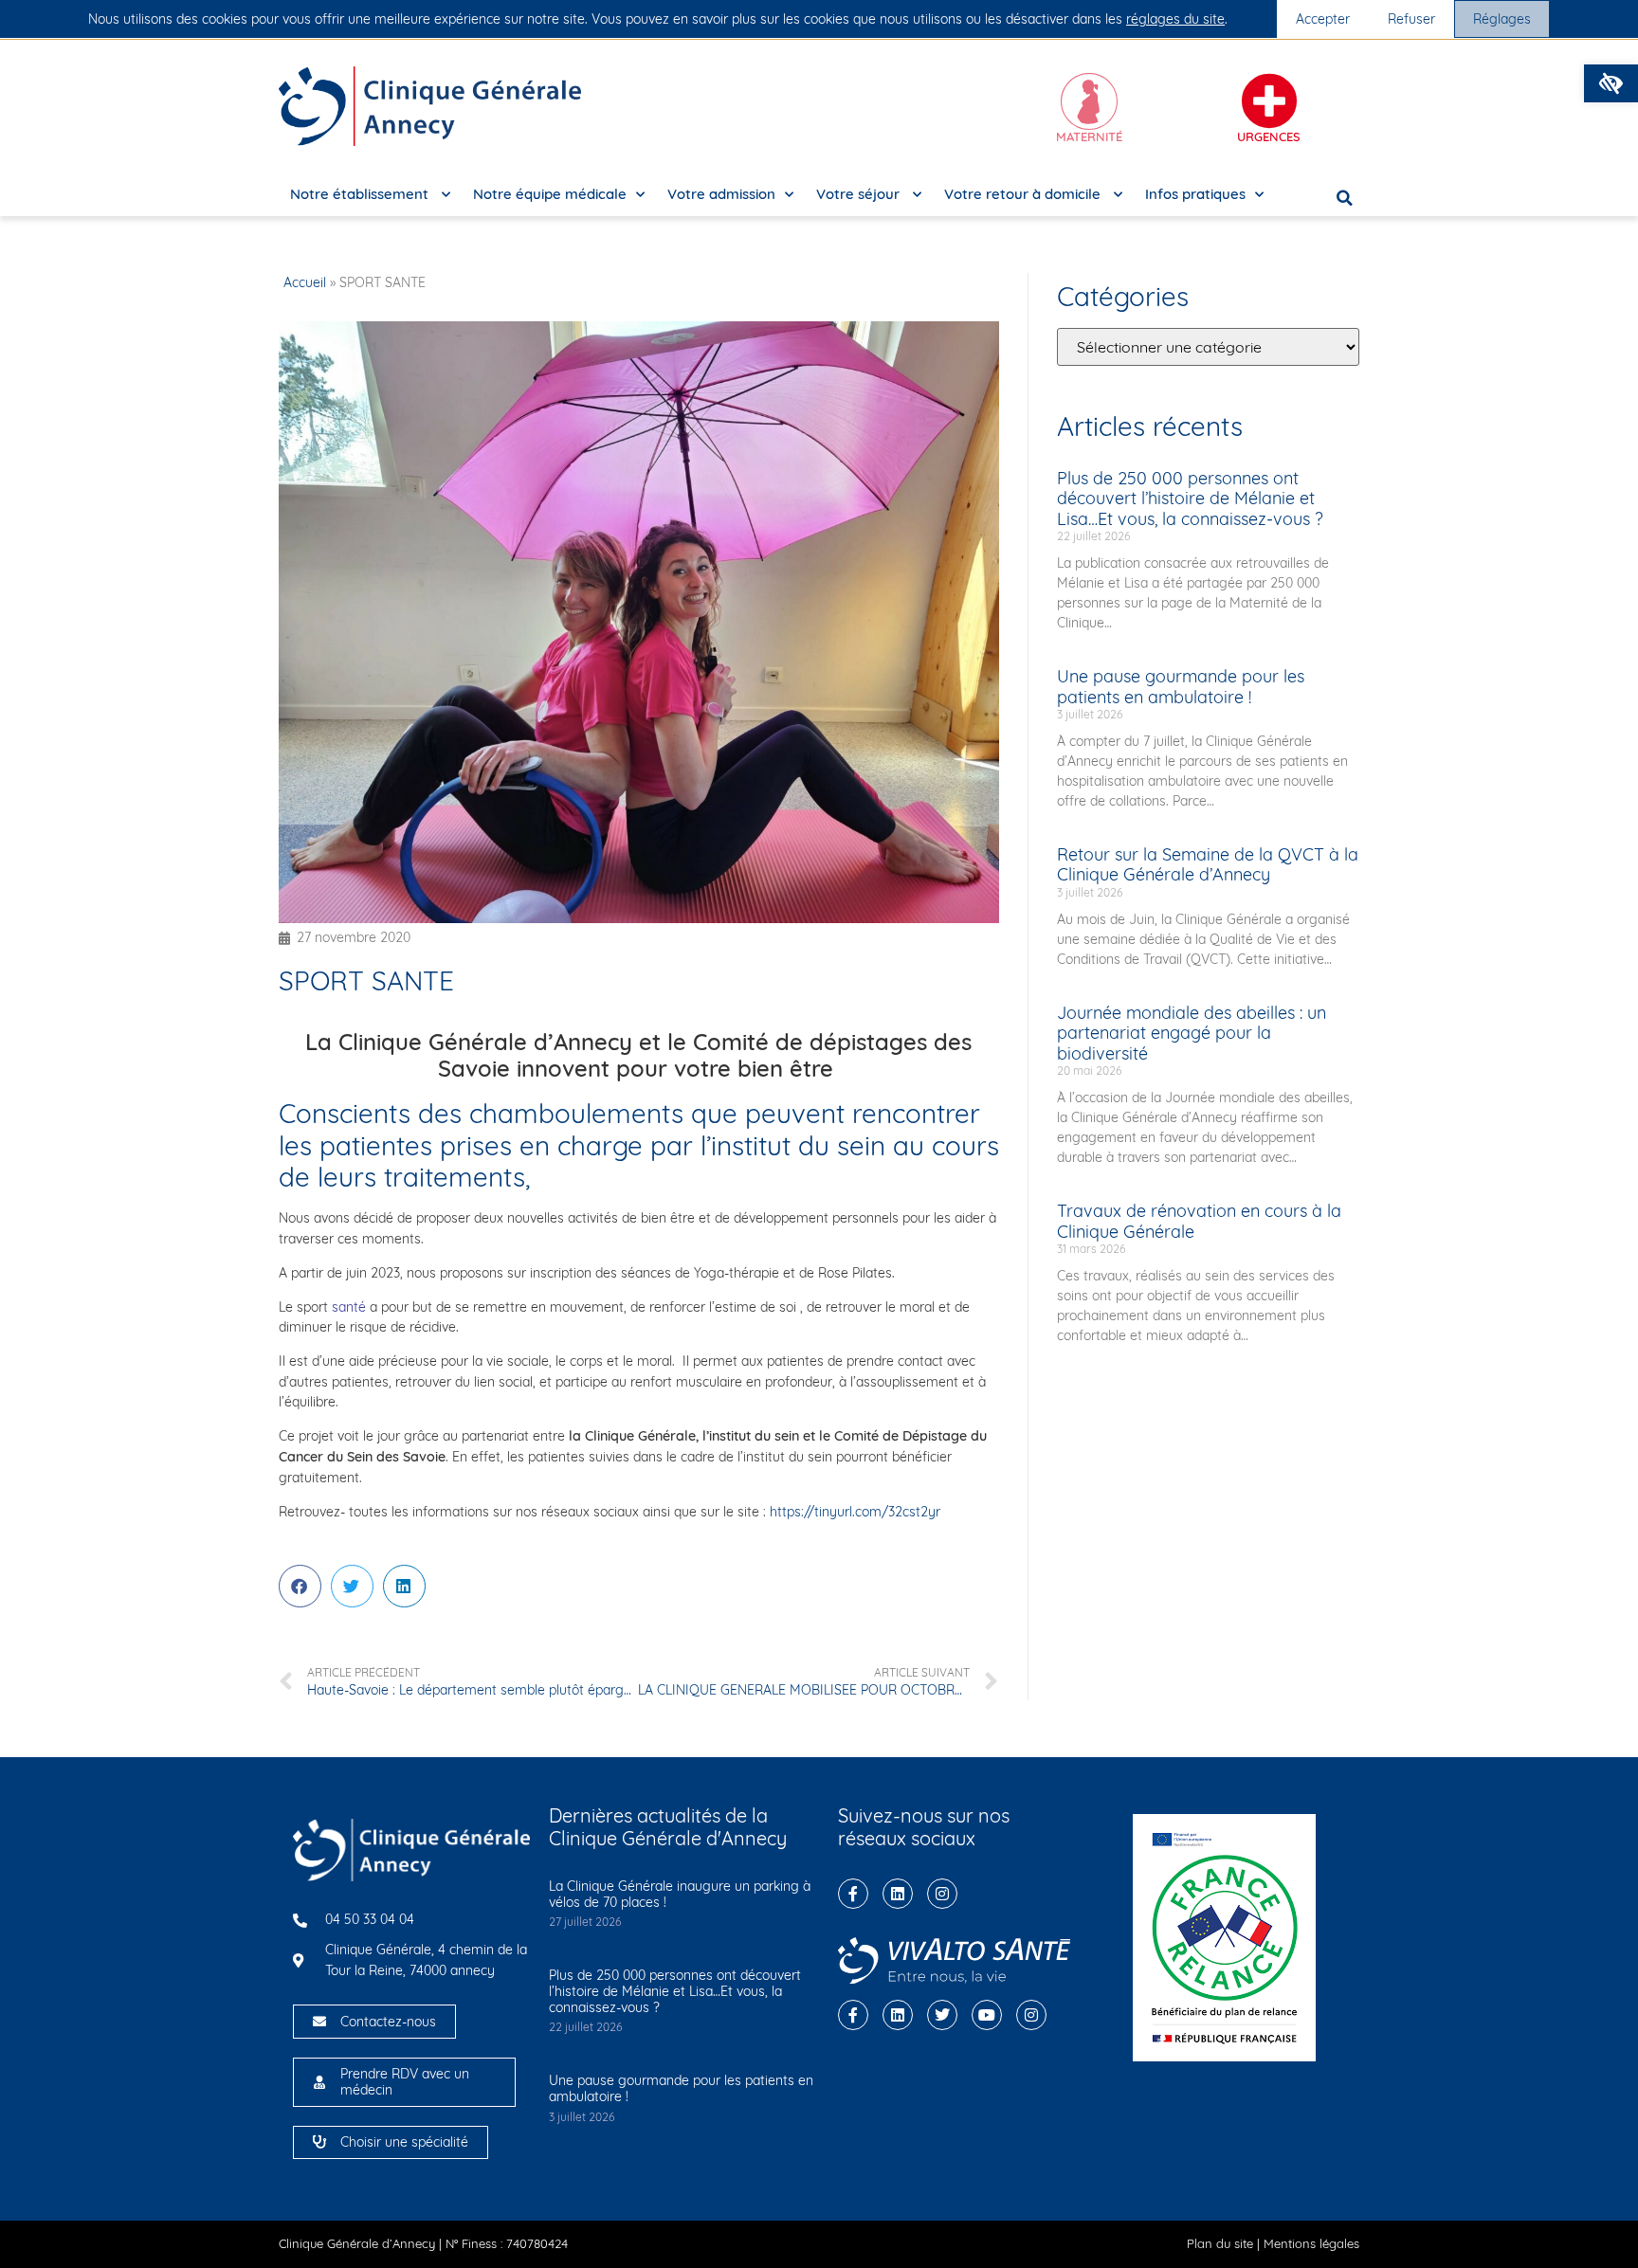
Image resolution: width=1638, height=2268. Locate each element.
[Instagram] (942, 1894)
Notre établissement (361, 194)
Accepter (1323, 19)
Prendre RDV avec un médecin (405, 2082)
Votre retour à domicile (1024, 194)
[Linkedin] (898, 1894)
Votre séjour (860, 194)
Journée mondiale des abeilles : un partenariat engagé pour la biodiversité (1192, 1033)
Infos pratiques (1195, 194)
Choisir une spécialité (404, 2142)
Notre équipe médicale (550, 194)
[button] (1611, 83)
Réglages (1502, 19)
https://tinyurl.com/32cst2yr (855, 1512)
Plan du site (1220, 2243)
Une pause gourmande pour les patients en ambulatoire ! (1181, 687)
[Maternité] (1089, 101)
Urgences (1269, 136)
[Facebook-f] (853, 1894)
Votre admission (721, 194)
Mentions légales (1311, 2243)
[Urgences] (1269, 101)
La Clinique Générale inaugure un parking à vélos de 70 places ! (680, 1894)
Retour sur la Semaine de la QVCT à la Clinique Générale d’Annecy (1208, 865)
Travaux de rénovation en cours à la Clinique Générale (1199, 1221)
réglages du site (1175, 19)
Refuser (1411, 19)
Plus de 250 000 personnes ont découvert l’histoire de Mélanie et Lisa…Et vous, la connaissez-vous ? (1190, 499)
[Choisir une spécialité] (319, 2142)
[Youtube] (987, 2015)
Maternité (1089, 136)
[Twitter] (942, 2015)
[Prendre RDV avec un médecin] (319, 2082)
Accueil (305, 282)
